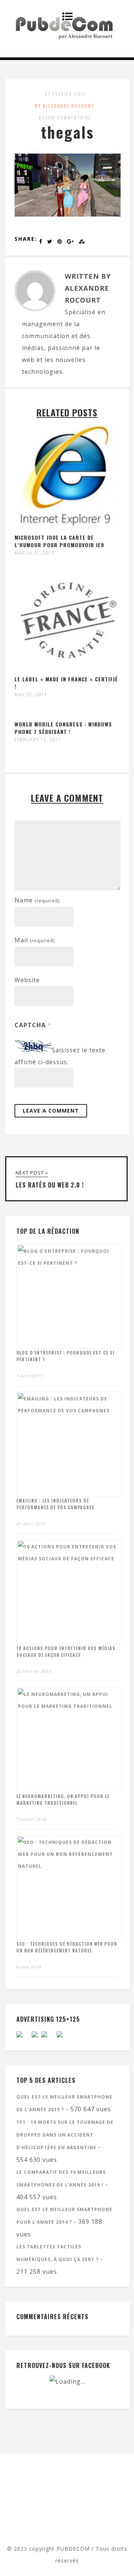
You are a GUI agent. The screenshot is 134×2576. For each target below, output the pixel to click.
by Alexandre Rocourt (65, 106)
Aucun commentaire (65, 118)
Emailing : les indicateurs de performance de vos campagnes (55, 1504)
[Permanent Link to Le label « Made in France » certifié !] (67, 669)
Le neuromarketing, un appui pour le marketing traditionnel (63, 1799)
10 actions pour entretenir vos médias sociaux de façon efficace (66, 1651)
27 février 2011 (65, 94)
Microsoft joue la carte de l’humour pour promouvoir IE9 (59, 541)
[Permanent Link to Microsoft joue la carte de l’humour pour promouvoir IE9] (67, 528)
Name (37, 900)
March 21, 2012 (34, 553)
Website (27, 980)
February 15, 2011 (38, 740)
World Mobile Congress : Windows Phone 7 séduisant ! (63, 728)
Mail (35, 940)
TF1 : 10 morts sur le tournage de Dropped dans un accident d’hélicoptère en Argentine (65, 2135)
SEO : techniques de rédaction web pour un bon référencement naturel (67, 1947)
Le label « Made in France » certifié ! (66, 683)
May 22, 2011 (31, 695)
